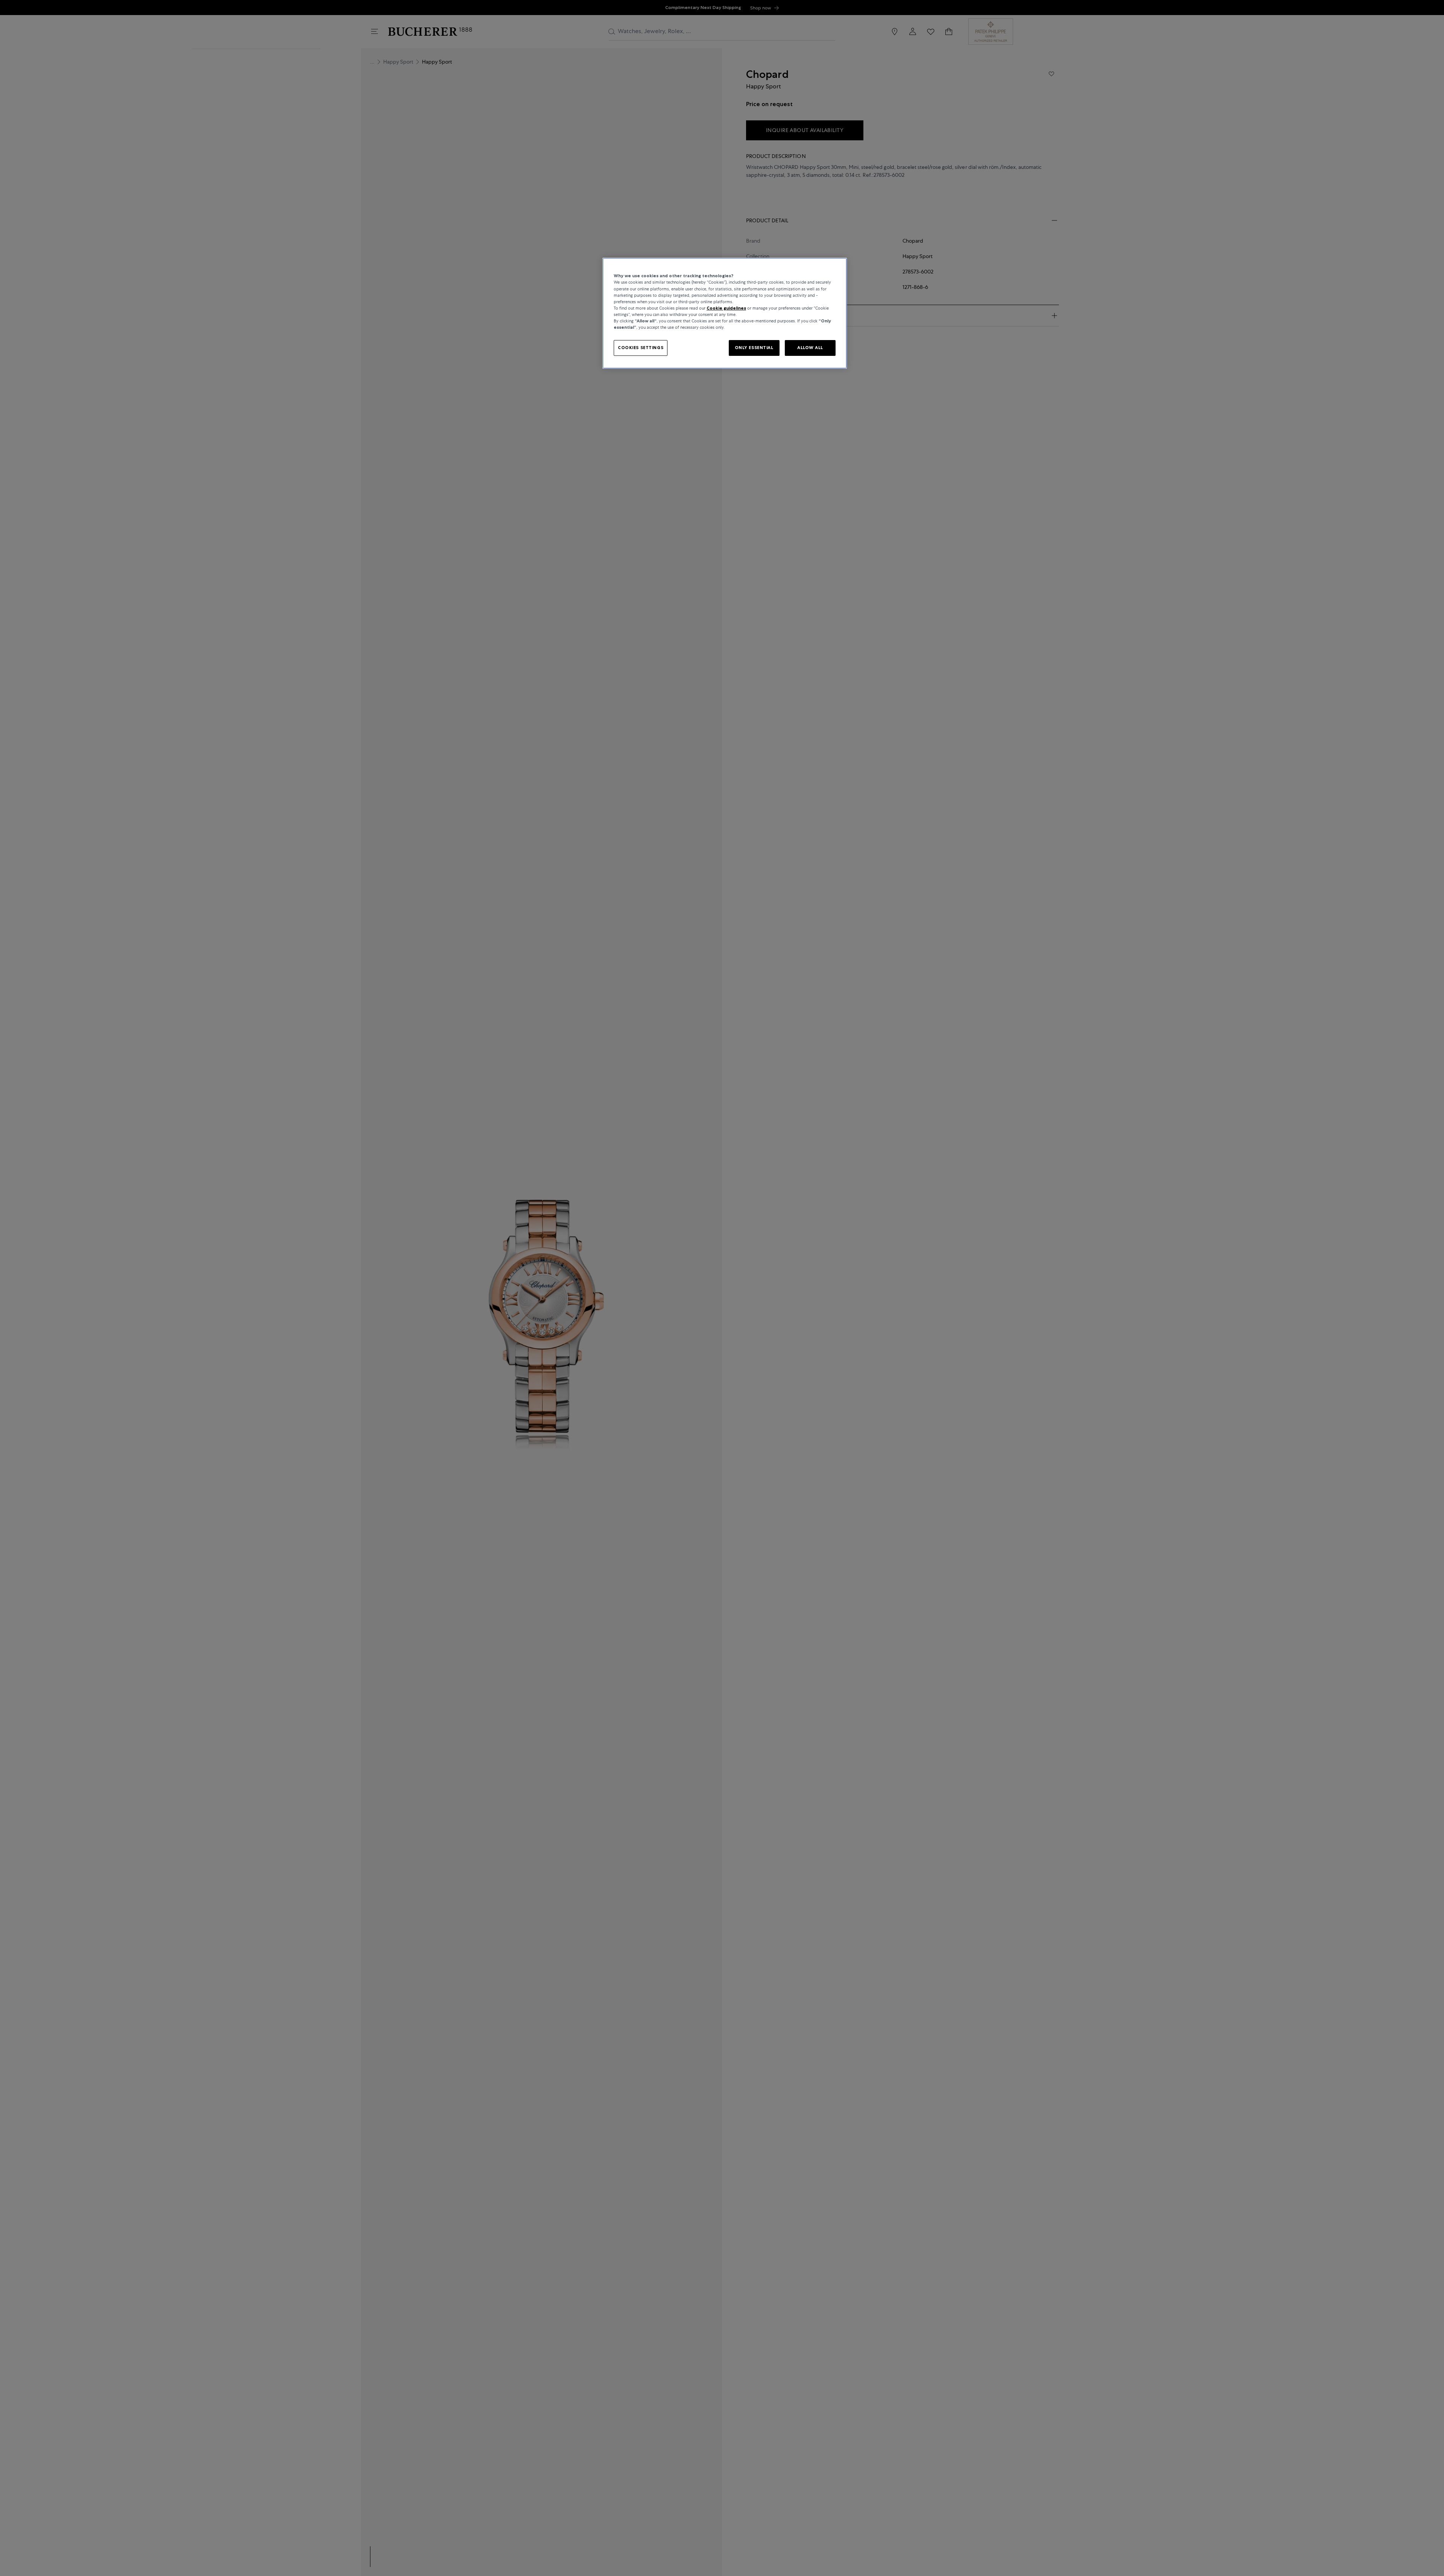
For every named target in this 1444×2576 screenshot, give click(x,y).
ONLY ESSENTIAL (754, 347)
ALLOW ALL (810, 347)
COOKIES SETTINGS (641, 347)
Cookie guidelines (726, 308)
